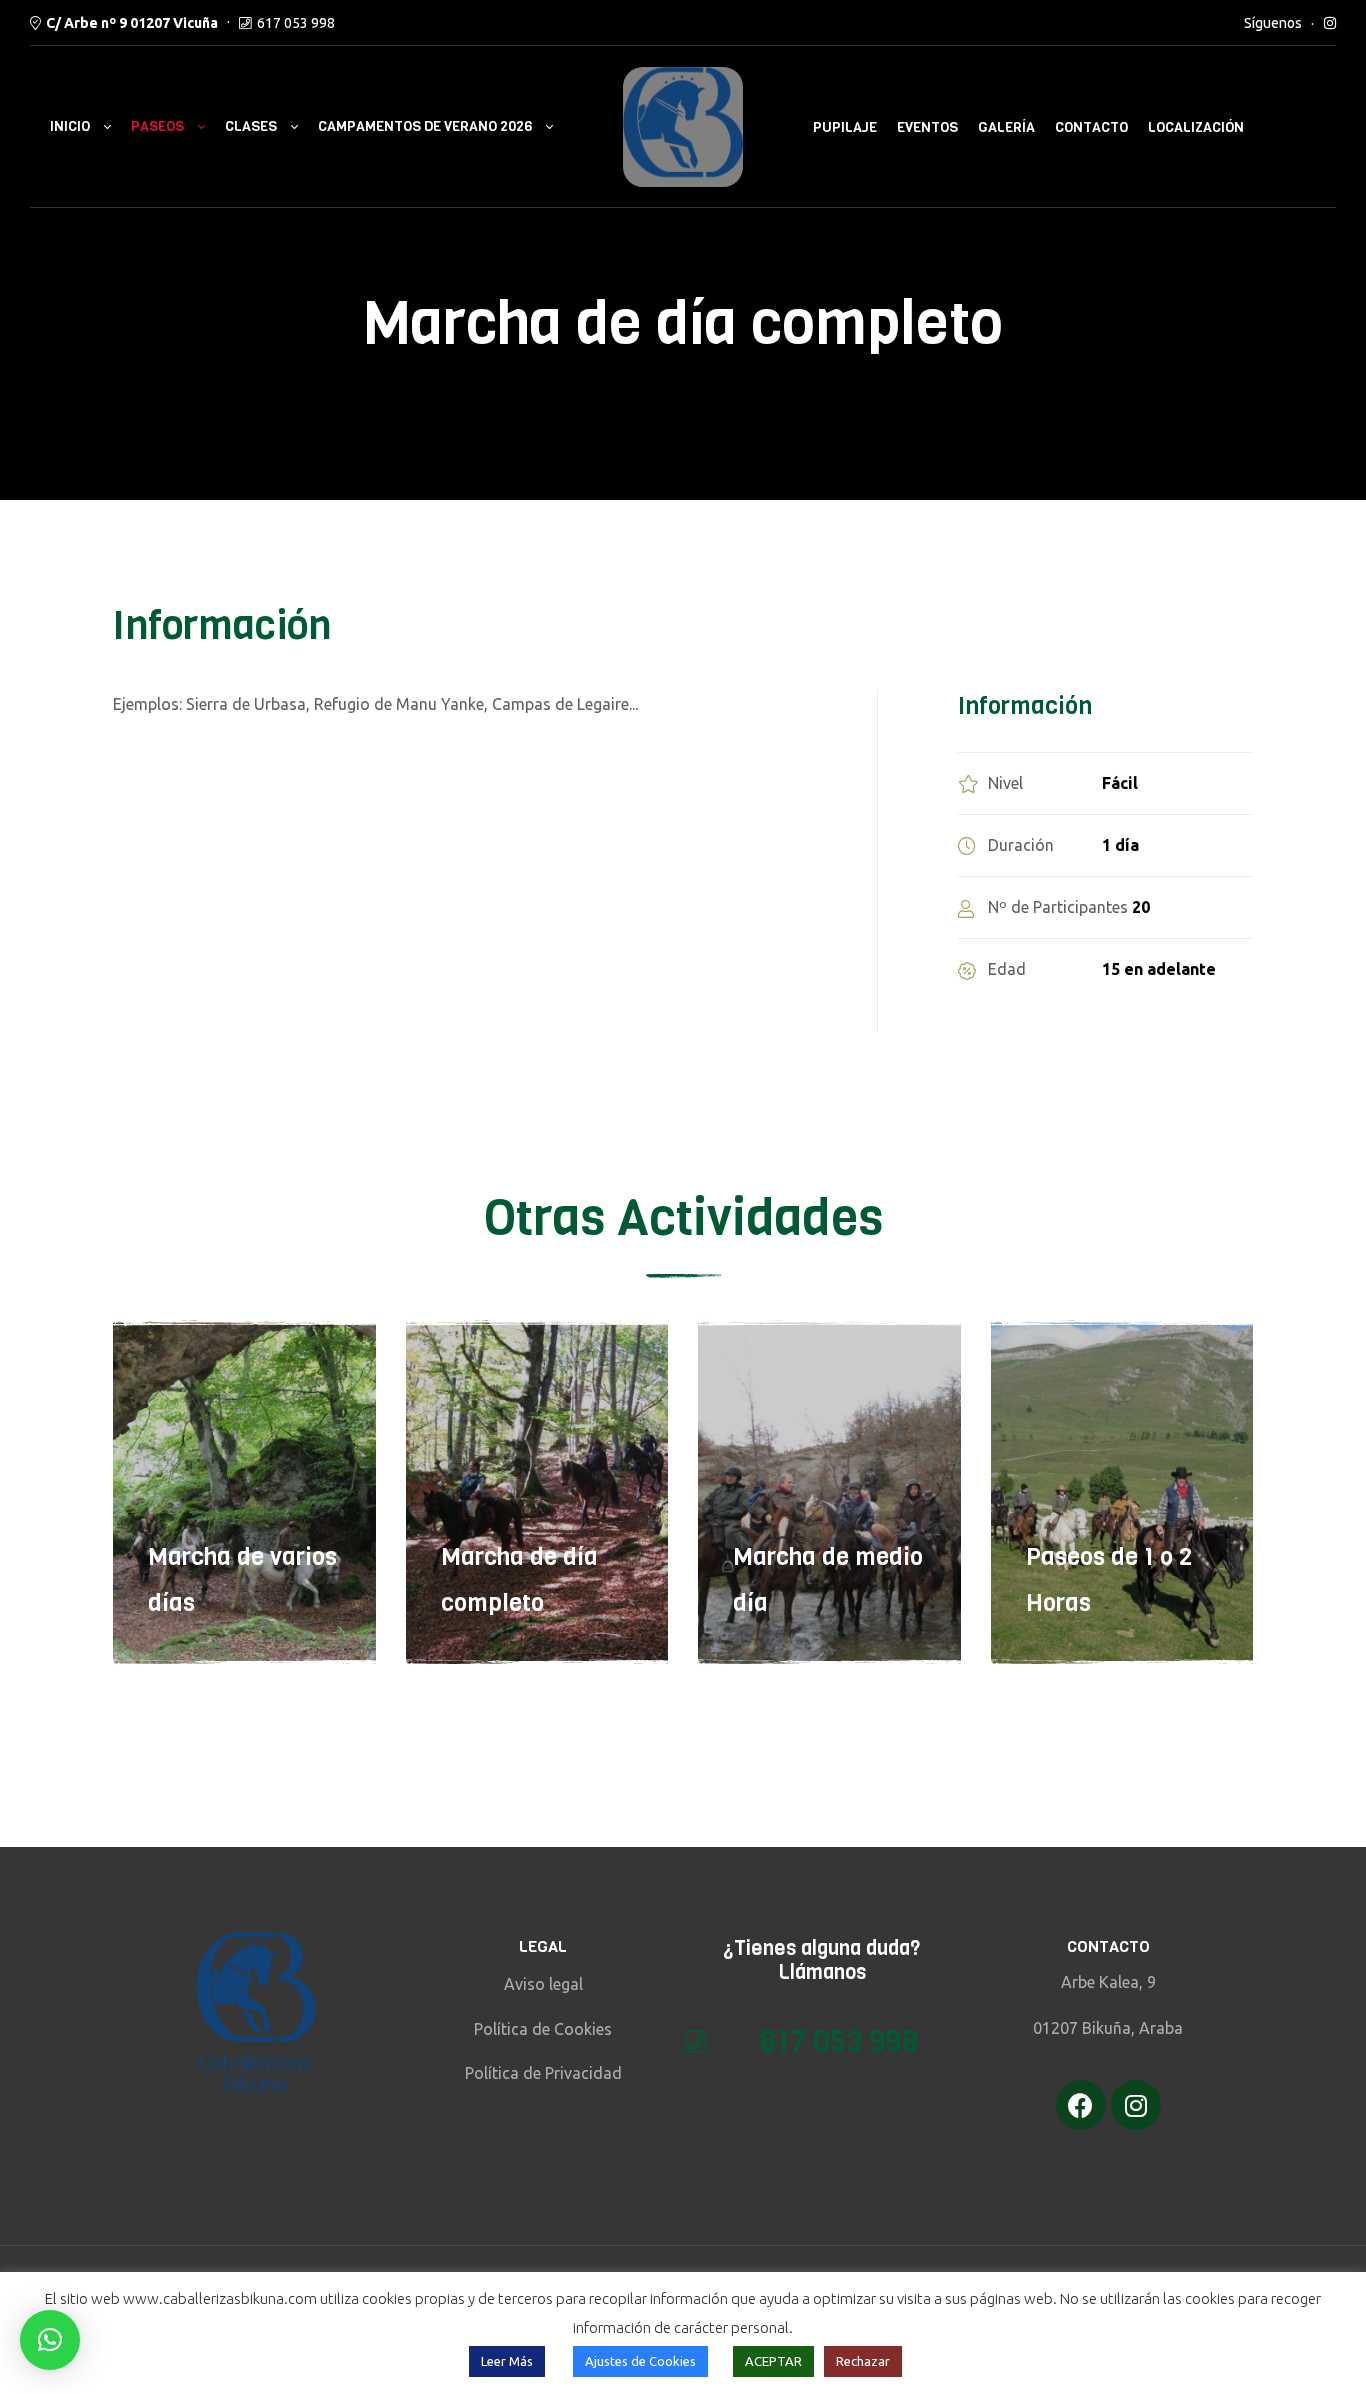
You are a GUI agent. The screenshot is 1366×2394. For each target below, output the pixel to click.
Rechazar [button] (863, 2361)
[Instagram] (1136, 2105)
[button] (50, 2340)
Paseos (157, 126)
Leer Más (507, 2361)
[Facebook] (1081, 2105)
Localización (1196, 127)
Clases (251, 126)
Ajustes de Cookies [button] (640, 2361)
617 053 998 (296, 23)
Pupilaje (845, 127)
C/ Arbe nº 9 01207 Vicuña (132, 23)
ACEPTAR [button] (773, 2361)
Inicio (70, 126)
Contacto (1091, 127)
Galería (1006, 127)
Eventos (927, 127)
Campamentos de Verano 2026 (425, 126)
